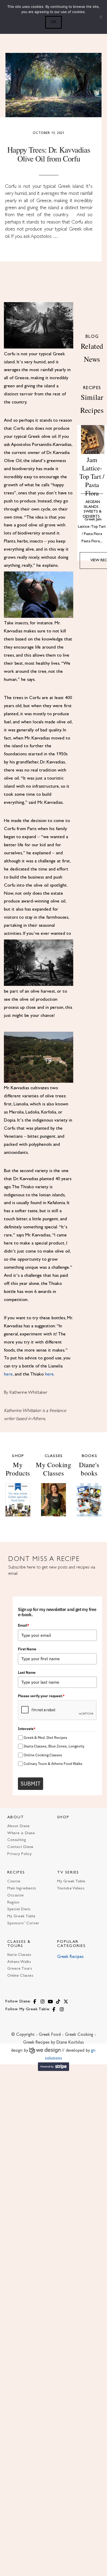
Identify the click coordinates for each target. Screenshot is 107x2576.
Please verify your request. (41, 1696)
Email (24, 1625)
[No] (101, 17)
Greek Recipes (70, 1957)
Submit (31, 1783)
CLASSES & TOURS (19, 1944)
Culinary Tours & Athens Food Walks (53, 1764)
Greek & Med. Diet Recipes (45, 1738)
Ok (53, 22)
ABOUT (16, 1817)
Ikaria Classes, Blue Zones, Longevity (54, 1746)
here (8, 1374)
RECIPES (16, 1873)
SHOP (63, 1817)
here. (50, 1374)
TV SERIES (68, 1873)
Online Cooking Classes (43, 1755)
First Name (27, 1649)
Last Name (27, 1672)
